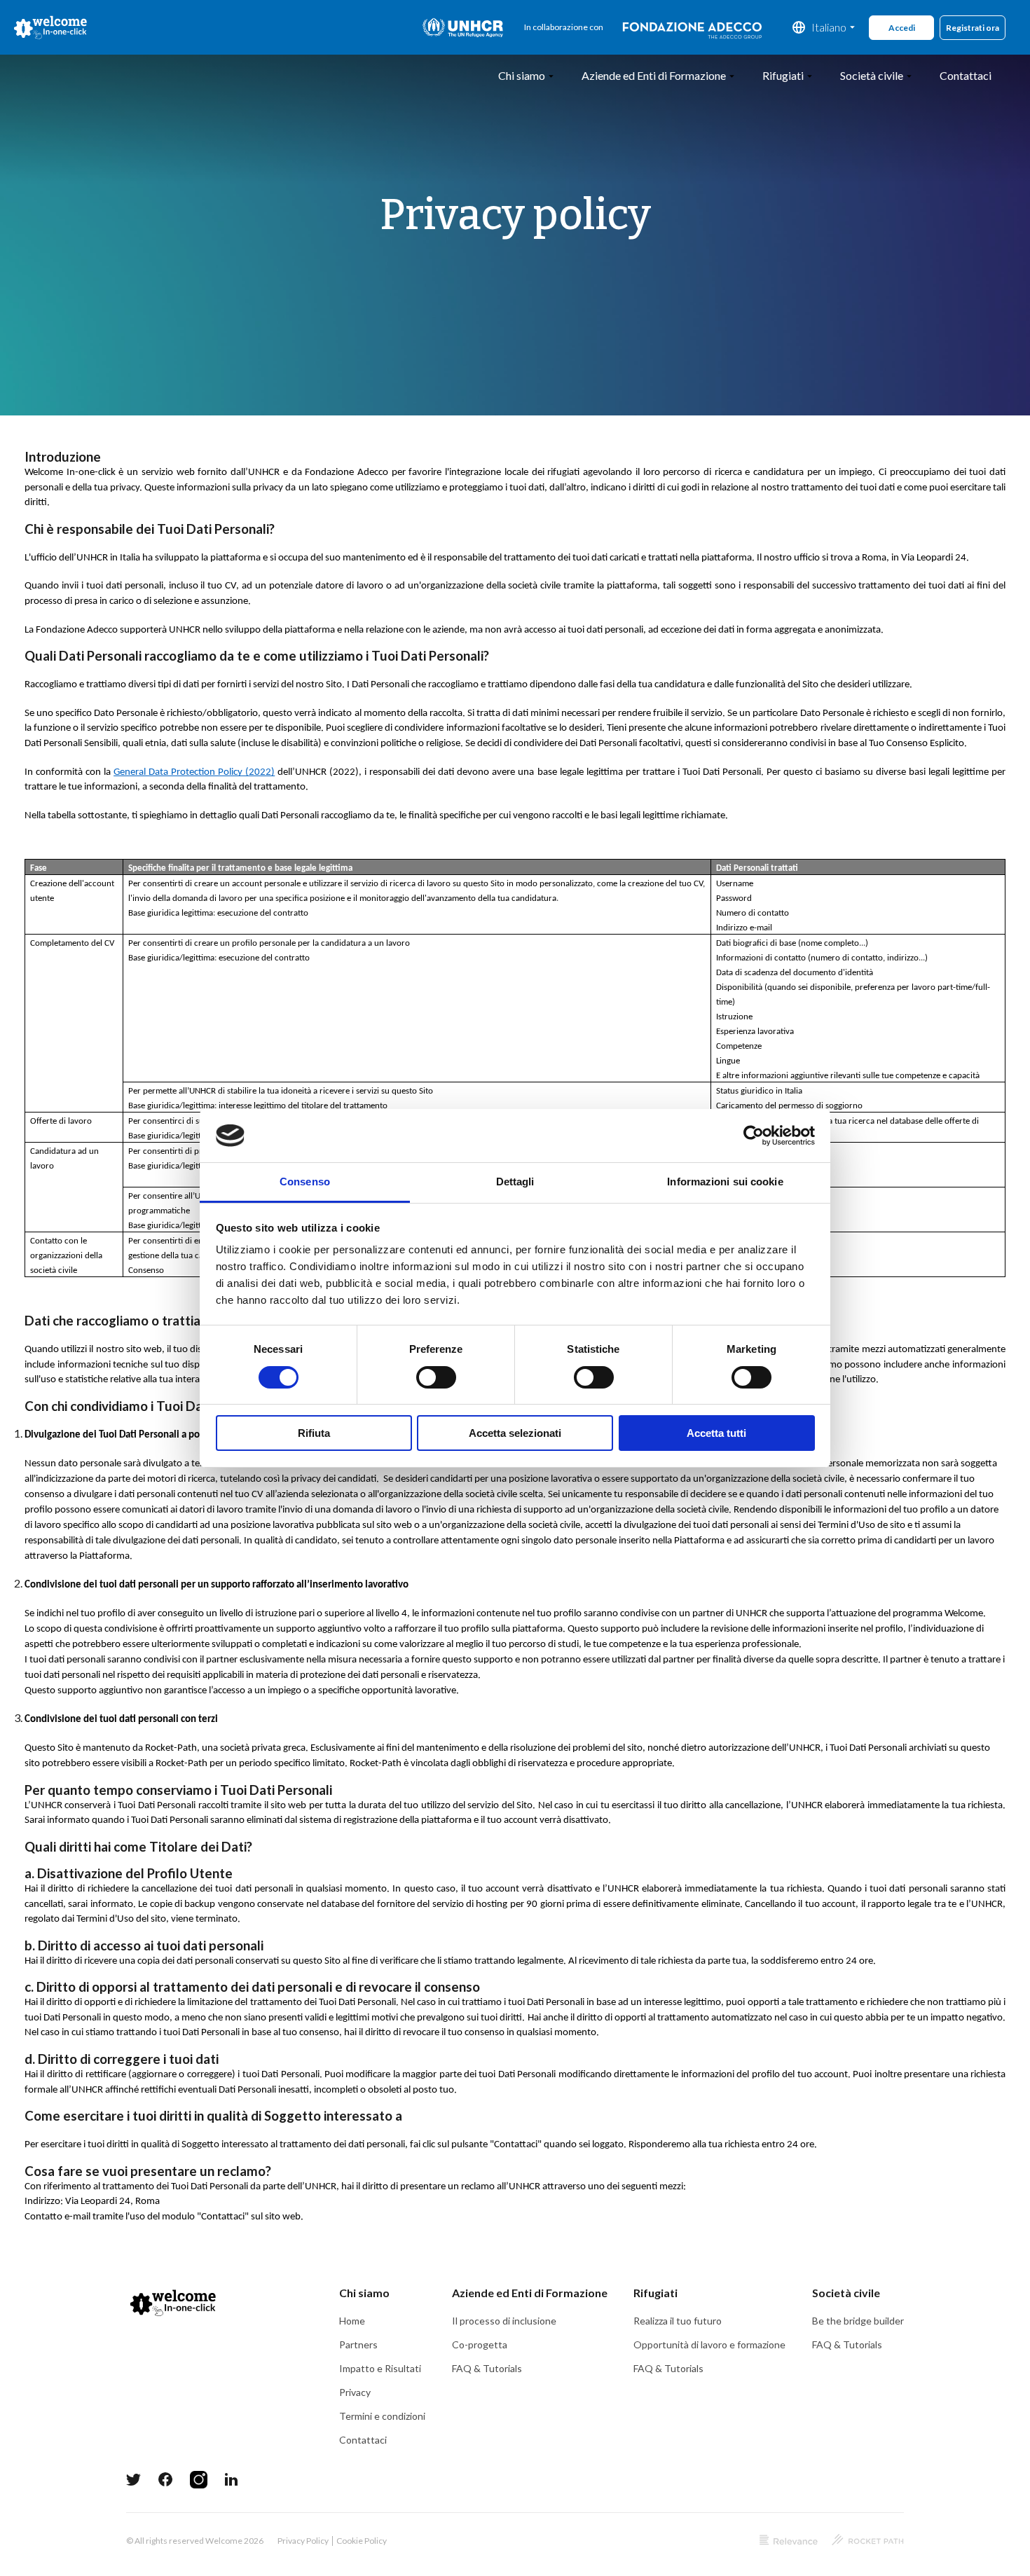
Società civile (872, 75)
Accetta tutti (716, 1433)
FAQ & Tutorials (487, 2368)
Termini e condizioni (382, 2416)
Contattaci (966, 75)
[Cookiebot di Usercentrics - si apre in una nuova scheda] (754, 1136)
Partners (358, 2344)
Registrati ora (973, 28)
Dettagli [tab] (515, 1182)
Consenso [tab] (305, 1182)
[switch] (436, 1377)
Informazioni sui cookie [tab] (725, 1182)
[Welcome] (51, 27)
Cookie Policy (362, 2541)
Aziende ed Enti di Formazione (654, 75)
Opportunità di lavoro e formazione (709, 2344)
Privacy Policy (303, 2541)
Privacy (355, 2392)
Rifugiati (783, 75)
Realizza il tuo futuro (678, 2321)
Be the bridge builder (858, 2321)
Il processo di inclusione (504, 2321)
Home (352, 2321)
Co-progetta (480, 2344)
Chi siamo (522, 75)
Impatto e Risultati (380, 2368)
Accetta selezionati (515, 1433)
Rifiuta (314, 1433)
